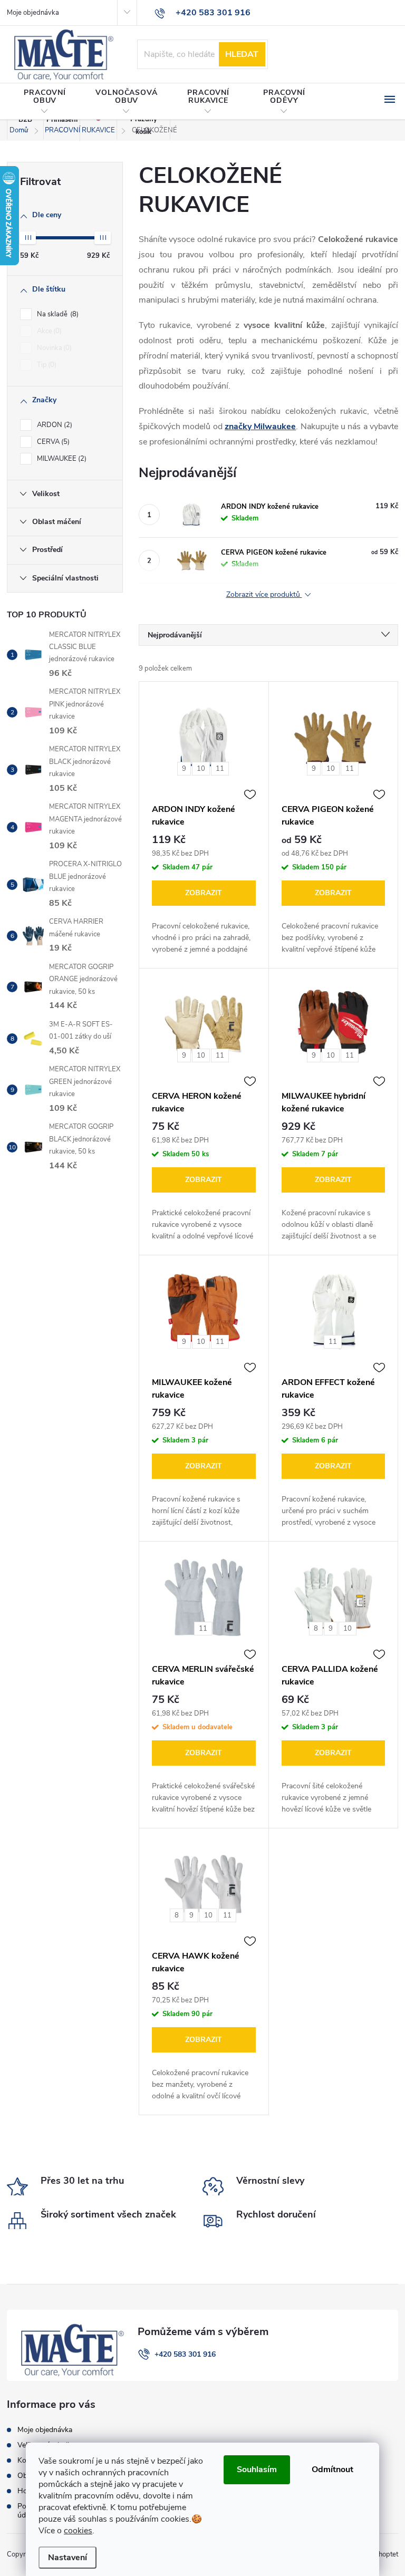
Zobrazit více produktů (264, 595)
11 (220, 769)
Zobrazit (204, 893)
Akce (48, 331)
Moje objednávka (33, 13)
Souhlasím (257, 2470)
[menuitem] (45, 102)
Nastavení (67, 2558)
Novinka (53, 348)
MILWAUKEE (61, 459)
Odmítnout (332, 2470)
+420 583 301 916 (185, 2354)
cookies (78, 2531)
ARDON (54, 425)
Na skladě (57, 314)
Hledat (242, 54)
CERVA (52, 442)
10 (201, 769)
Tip (46, 365)
